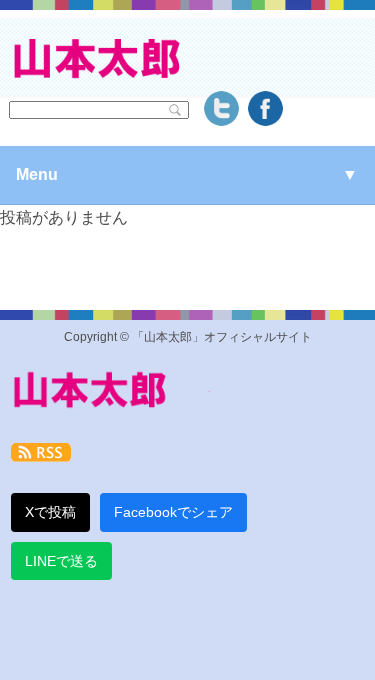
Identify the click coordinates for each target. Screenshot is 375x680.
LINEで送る (61, 561)
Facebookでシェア (173, 512)
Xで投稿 (50, 512)
